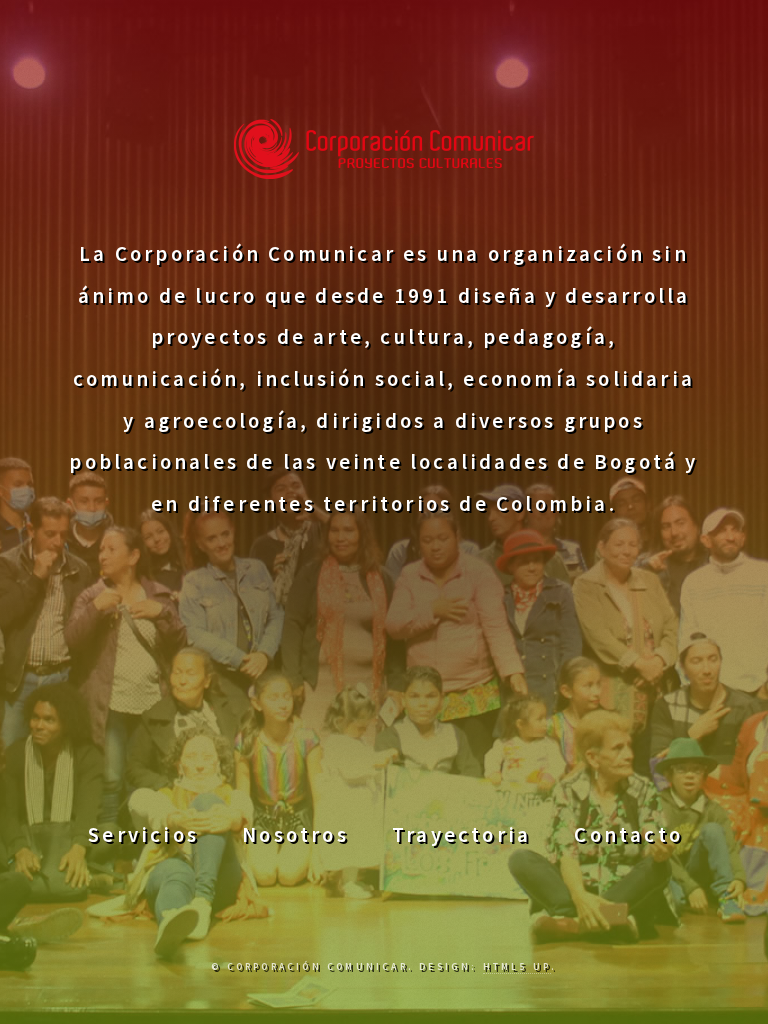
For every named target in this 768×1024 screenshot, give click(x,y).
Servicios (143, 835)
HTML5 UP (517, 967)
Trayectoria (461, 835)
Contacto (628, 835)
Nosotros (295, 835)
